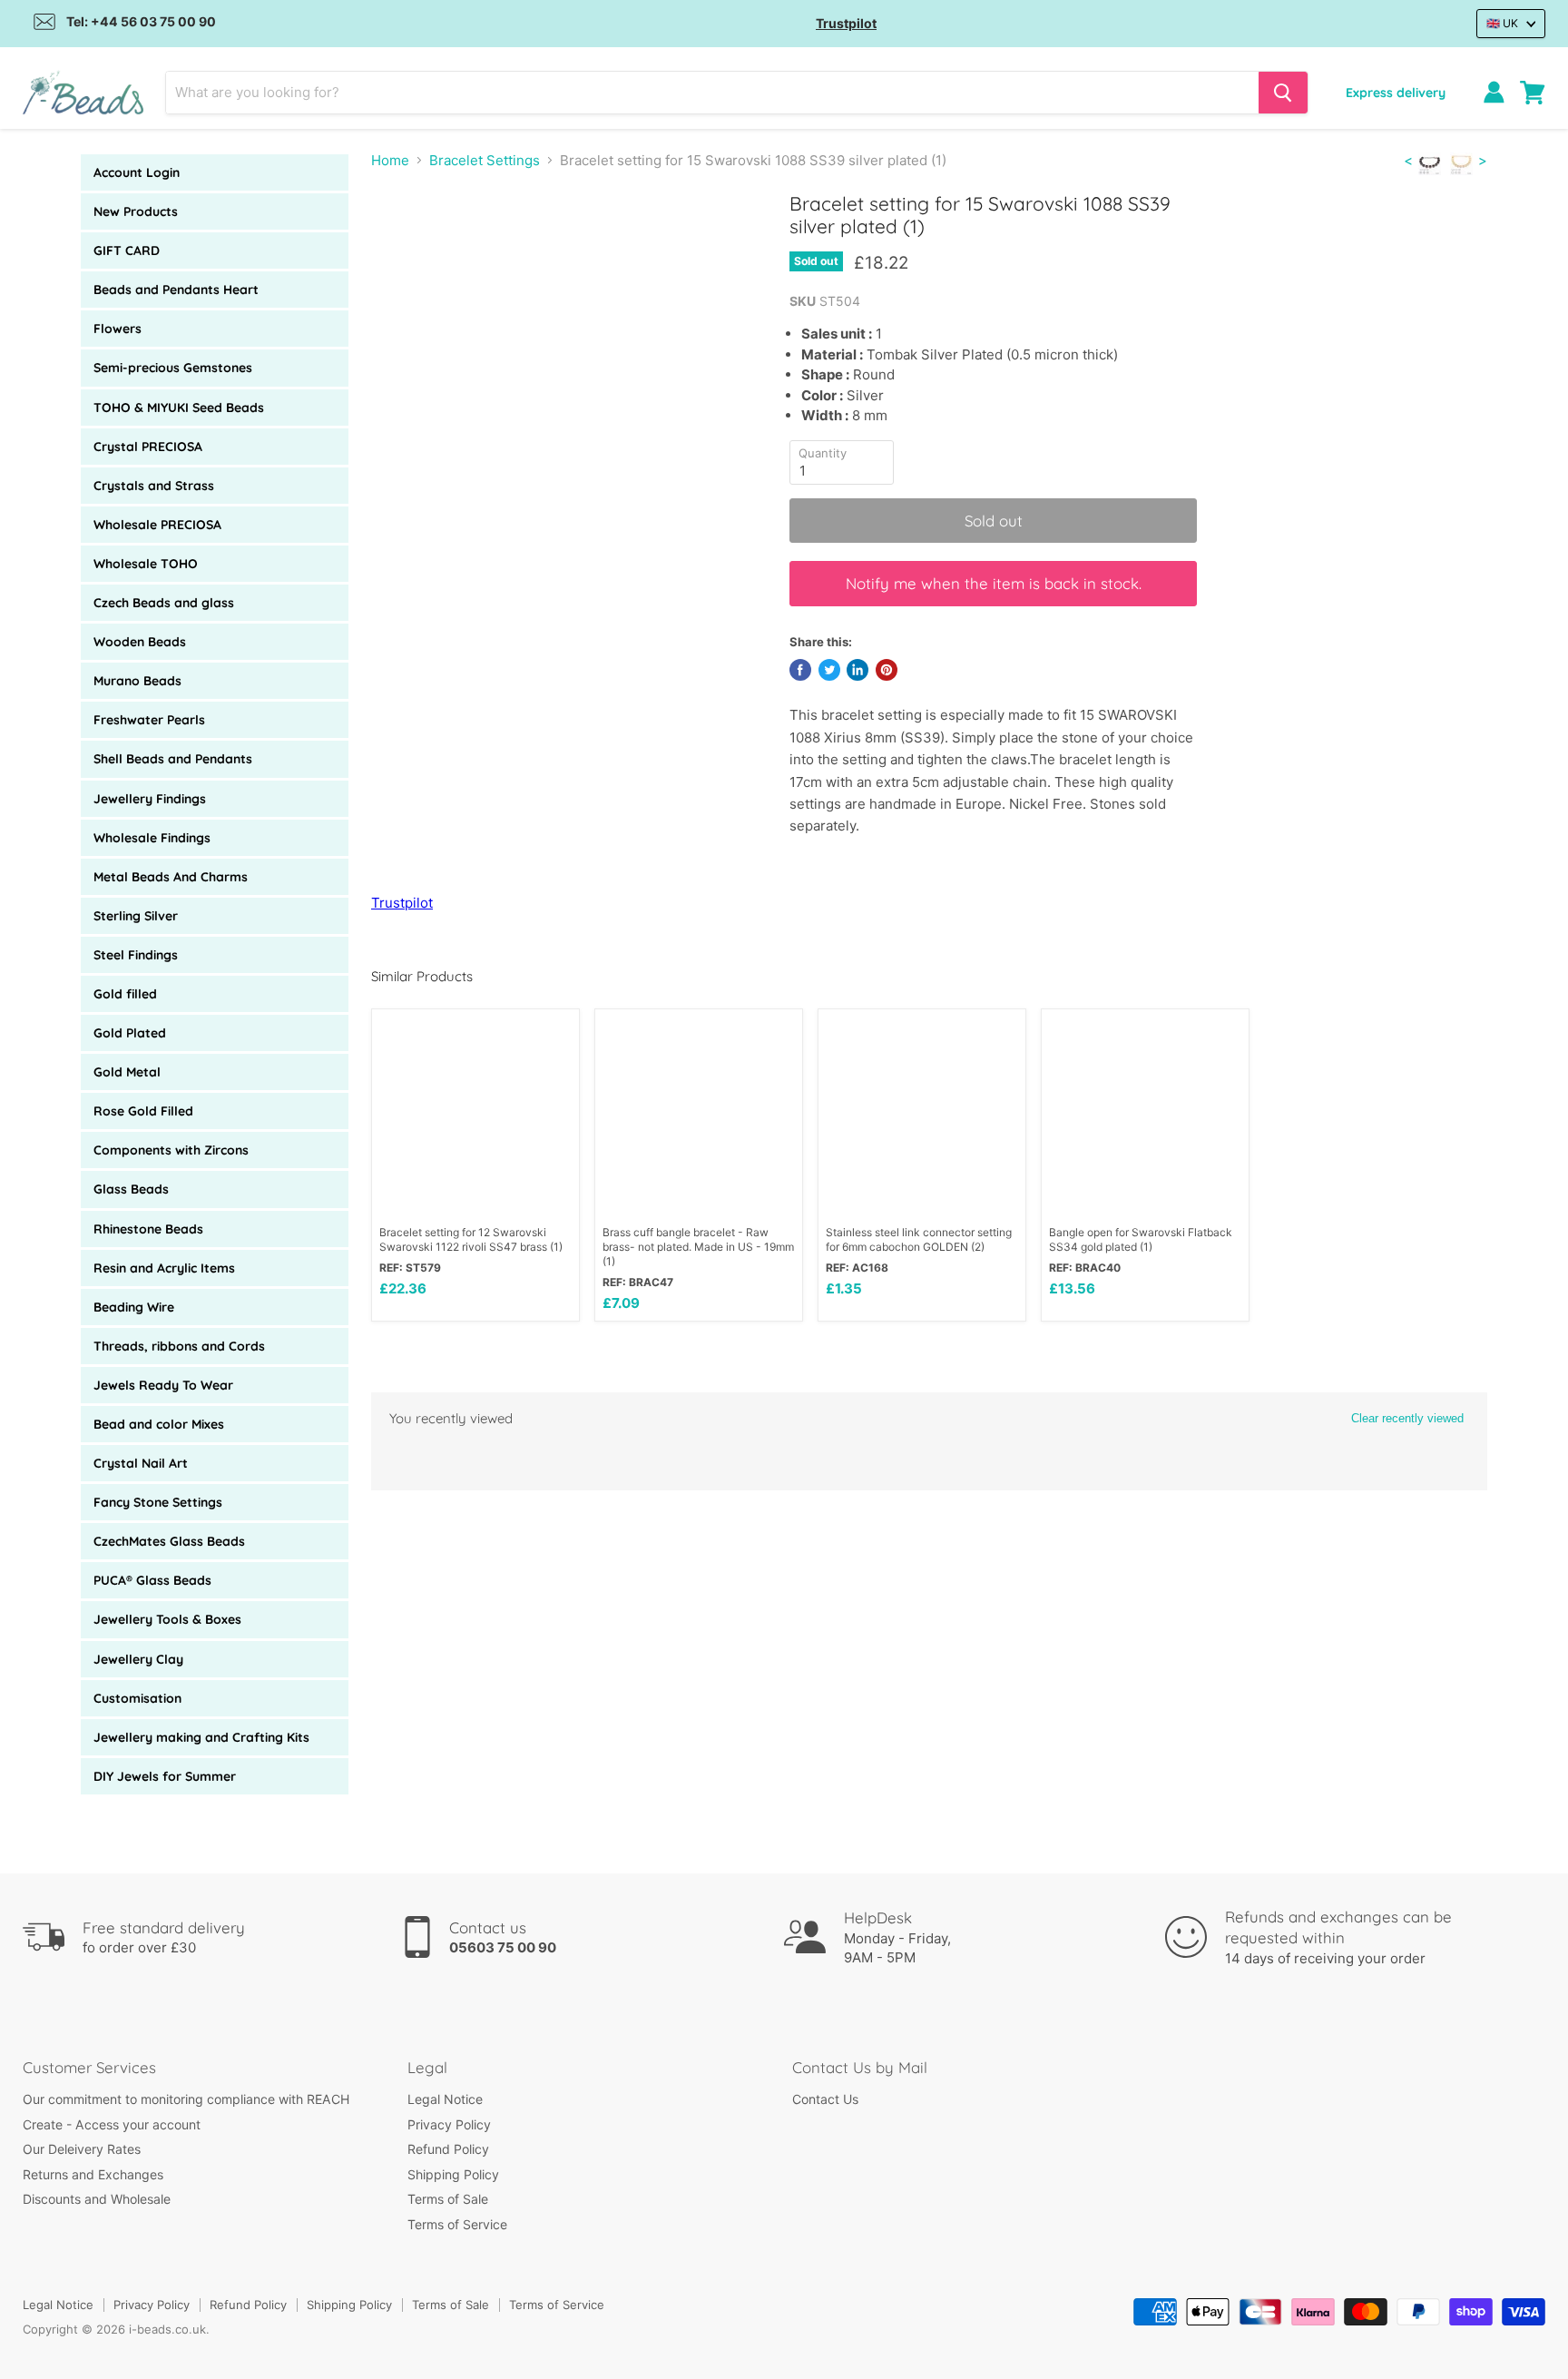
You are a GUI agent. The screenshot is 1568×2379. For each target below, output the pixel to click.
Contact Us (825, 2099)
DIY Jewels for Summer (165, 1776)
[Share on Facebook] (800, 670)
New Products (136, 211)
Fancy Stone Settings (158, 1502)
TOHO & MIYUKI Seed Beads (179, 408)
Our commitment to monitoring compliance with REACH (186, 2099)
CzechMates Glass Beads (169, 1541)
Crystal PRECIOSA (148, 447)
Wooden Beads (140, 642)
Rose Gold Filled (143, 1111)
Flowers (118, 329)
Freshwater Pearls (149, 720)
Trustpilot (846, 23)
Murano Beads (137, 681)
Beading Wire (134, 1307)
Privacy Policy (449, 2124)
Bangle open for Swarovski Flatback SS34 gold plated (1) (1141, 1239)
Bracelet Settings (485, 160)
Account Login (137, 172)
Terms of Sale (448, 2199)
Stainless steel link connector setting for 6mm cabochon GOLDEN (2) (919, 1239)
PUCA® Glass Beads (152, 1580)
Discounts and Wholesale (97, 2199)
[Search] (1283, 93)
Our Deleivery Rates (82, 2149)
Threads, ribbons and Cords (179, 1346)
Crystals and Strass (154, 486)
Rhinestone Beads (148, 1229)
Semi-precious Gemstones (173, 368)
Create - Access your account (112, 2124)
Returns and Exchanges (93, 2174)
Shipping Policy (453, 2174)
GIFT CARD (127, 251)
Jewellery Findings (150, 799)
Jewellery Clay (138, 1659)
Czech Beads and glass (164, 603)
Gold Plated (130, 1033)
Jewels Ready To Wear (163, 1385)
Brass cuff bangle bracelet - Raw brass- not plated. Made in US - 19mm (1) (698, 1247)
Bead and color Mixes (159, 1424)
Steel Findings (136, 955)
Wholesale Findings (152, 838)
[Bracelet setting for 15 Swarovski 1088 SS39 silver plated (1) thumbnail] (405, 244)
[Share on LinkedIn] (857, 670)
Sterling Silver (136, 916)
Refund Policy (448, 2149)
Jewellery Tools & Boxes (167, 1619)
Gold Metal (127, 1072)
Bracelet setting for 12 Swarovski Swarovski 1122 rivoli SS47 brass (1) (471, 1239)
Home (390, 160)
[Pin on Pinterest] (887, 670)
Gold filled (125, 994)
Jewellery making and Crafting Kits (201, 1737)
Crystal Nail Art (141, 1463)
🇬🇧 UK (1502, 23)
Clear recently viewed (1407, 1418)
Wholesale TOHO (146, 564)
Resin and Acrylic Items (164, 1268)
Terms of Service (457, 2224)
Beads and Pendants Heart (176, 290)
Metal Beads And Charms (171, 877)
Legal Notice (445, 2099)
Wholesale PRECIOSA (157, 525)
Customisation (137, 1698)
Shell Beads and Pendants (173, 759)
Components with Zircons (171, 1150)
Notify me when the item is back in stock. (994, 583)
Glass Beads (131, 1189)
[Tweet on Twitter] (829, 670)
